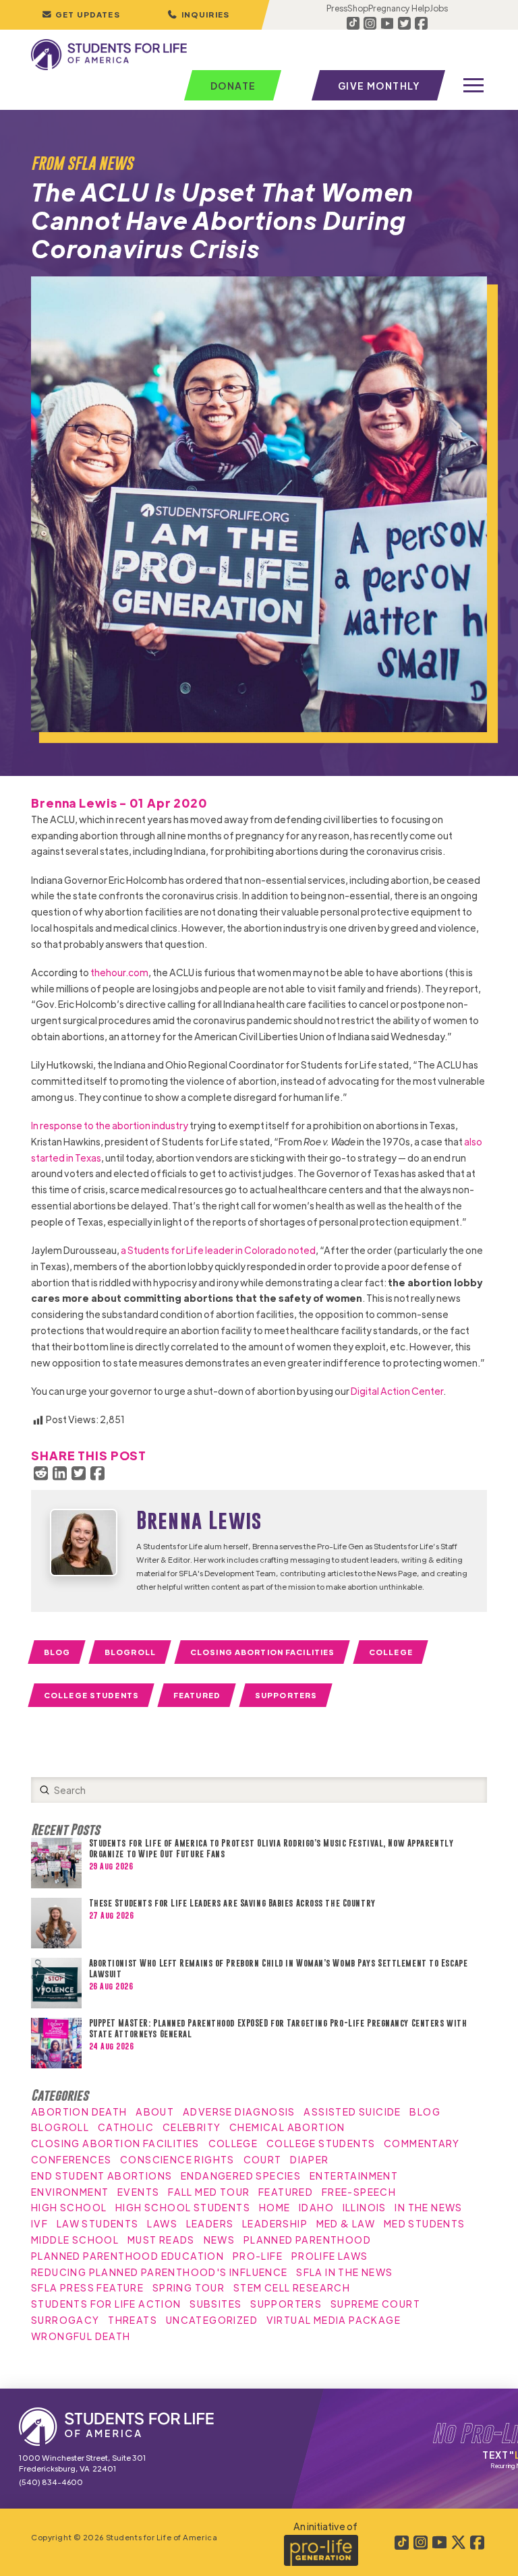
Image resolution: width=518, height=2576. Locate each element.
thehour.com (119, 972)
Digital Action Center (397, 1391)
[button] (198, 15)
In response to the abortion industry (110, 1125)
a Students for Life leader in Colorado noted (218, 1250)
